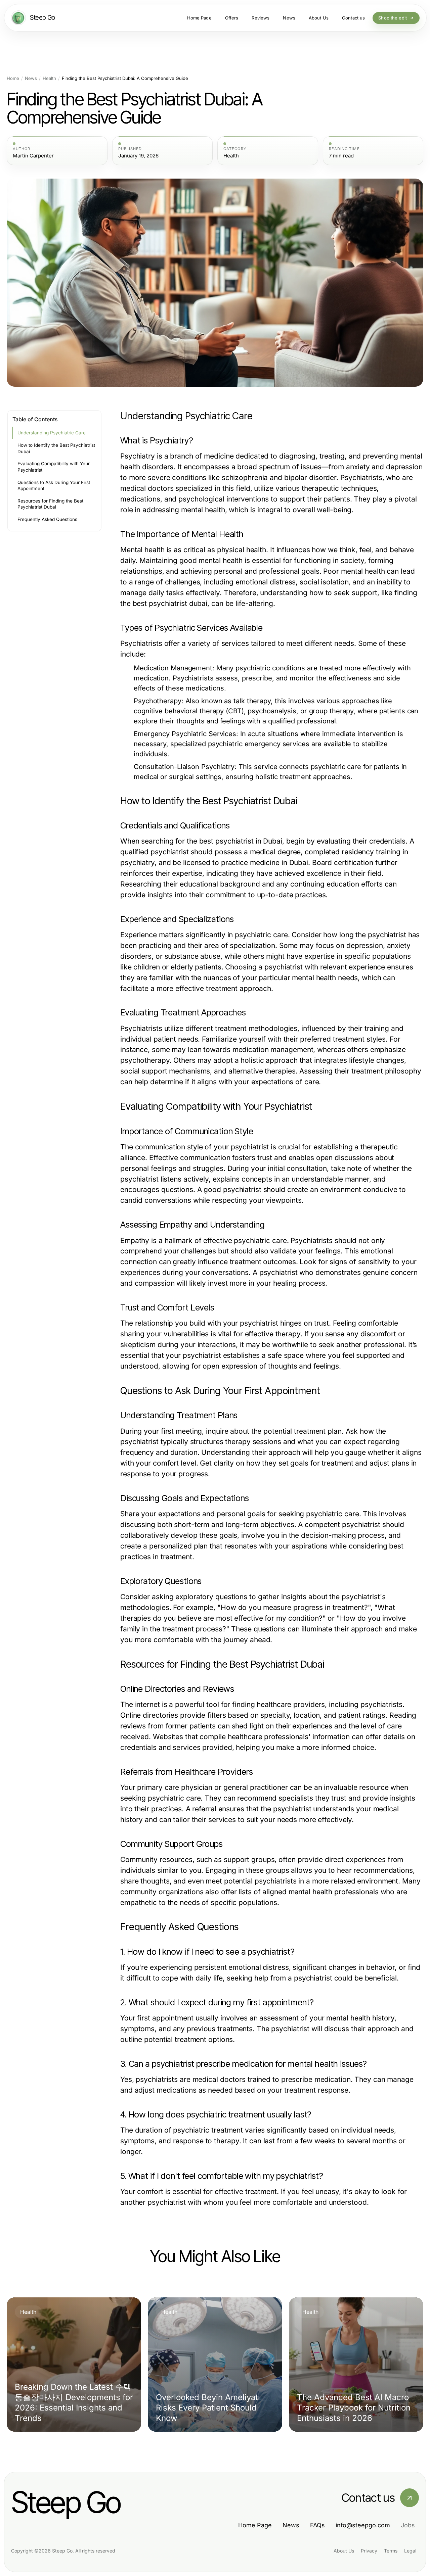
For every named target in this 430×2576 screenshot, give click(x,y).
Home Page (255, 2525)
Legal (410, 2551)
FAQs (317, 2525)
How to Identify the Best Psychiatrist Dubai (56, 448)
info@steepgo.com (363, 2525)
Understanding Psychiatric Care (52, 433)
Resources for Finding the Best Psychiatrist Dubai (50, 504)
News (31, 78)
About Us (344, 2551)
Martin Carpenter (33, 156)
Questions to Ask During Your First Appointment (54, 486)
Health (49, 78)
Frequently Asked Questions (47, 519)
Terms (391, 2551)
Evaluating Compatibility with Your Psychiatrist (54, 467)
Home (13, 78)
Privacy (369, 2551)
